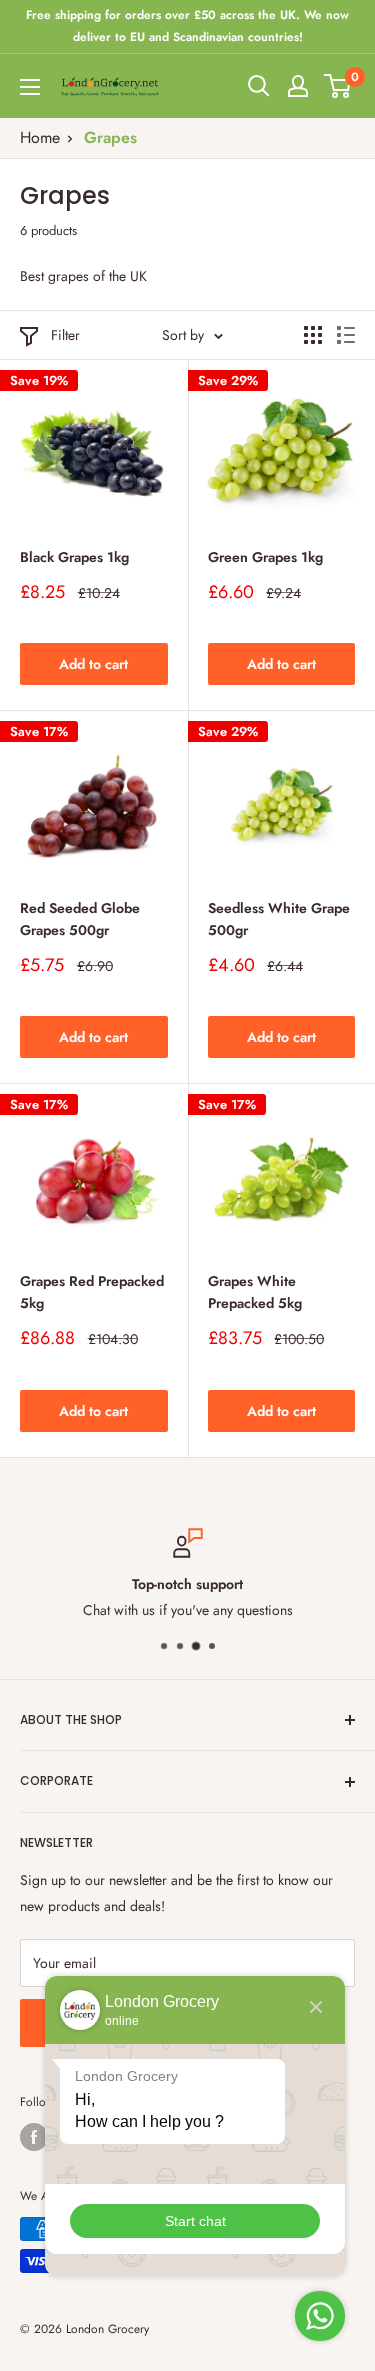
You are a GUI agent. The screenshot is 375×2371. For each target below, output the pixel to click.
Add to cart (93, 664)
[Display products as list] (346, 335)
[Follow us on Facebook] (34, 2137)
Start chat (195, 2221)
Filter (65, 335)
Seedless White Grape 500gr (279, 919)
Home (40, 137)
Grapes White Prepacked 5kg (255, 1292)
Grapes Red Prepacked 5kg (92, 1292)
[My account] (298, 86)
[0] (338, 86)
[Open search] (259, 86)
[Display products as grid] (313, 335)
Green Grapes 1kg (265, 557)
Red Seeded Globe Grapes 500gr (80, 919)
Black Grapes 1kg (74, 557)
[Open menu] (30, 87)
